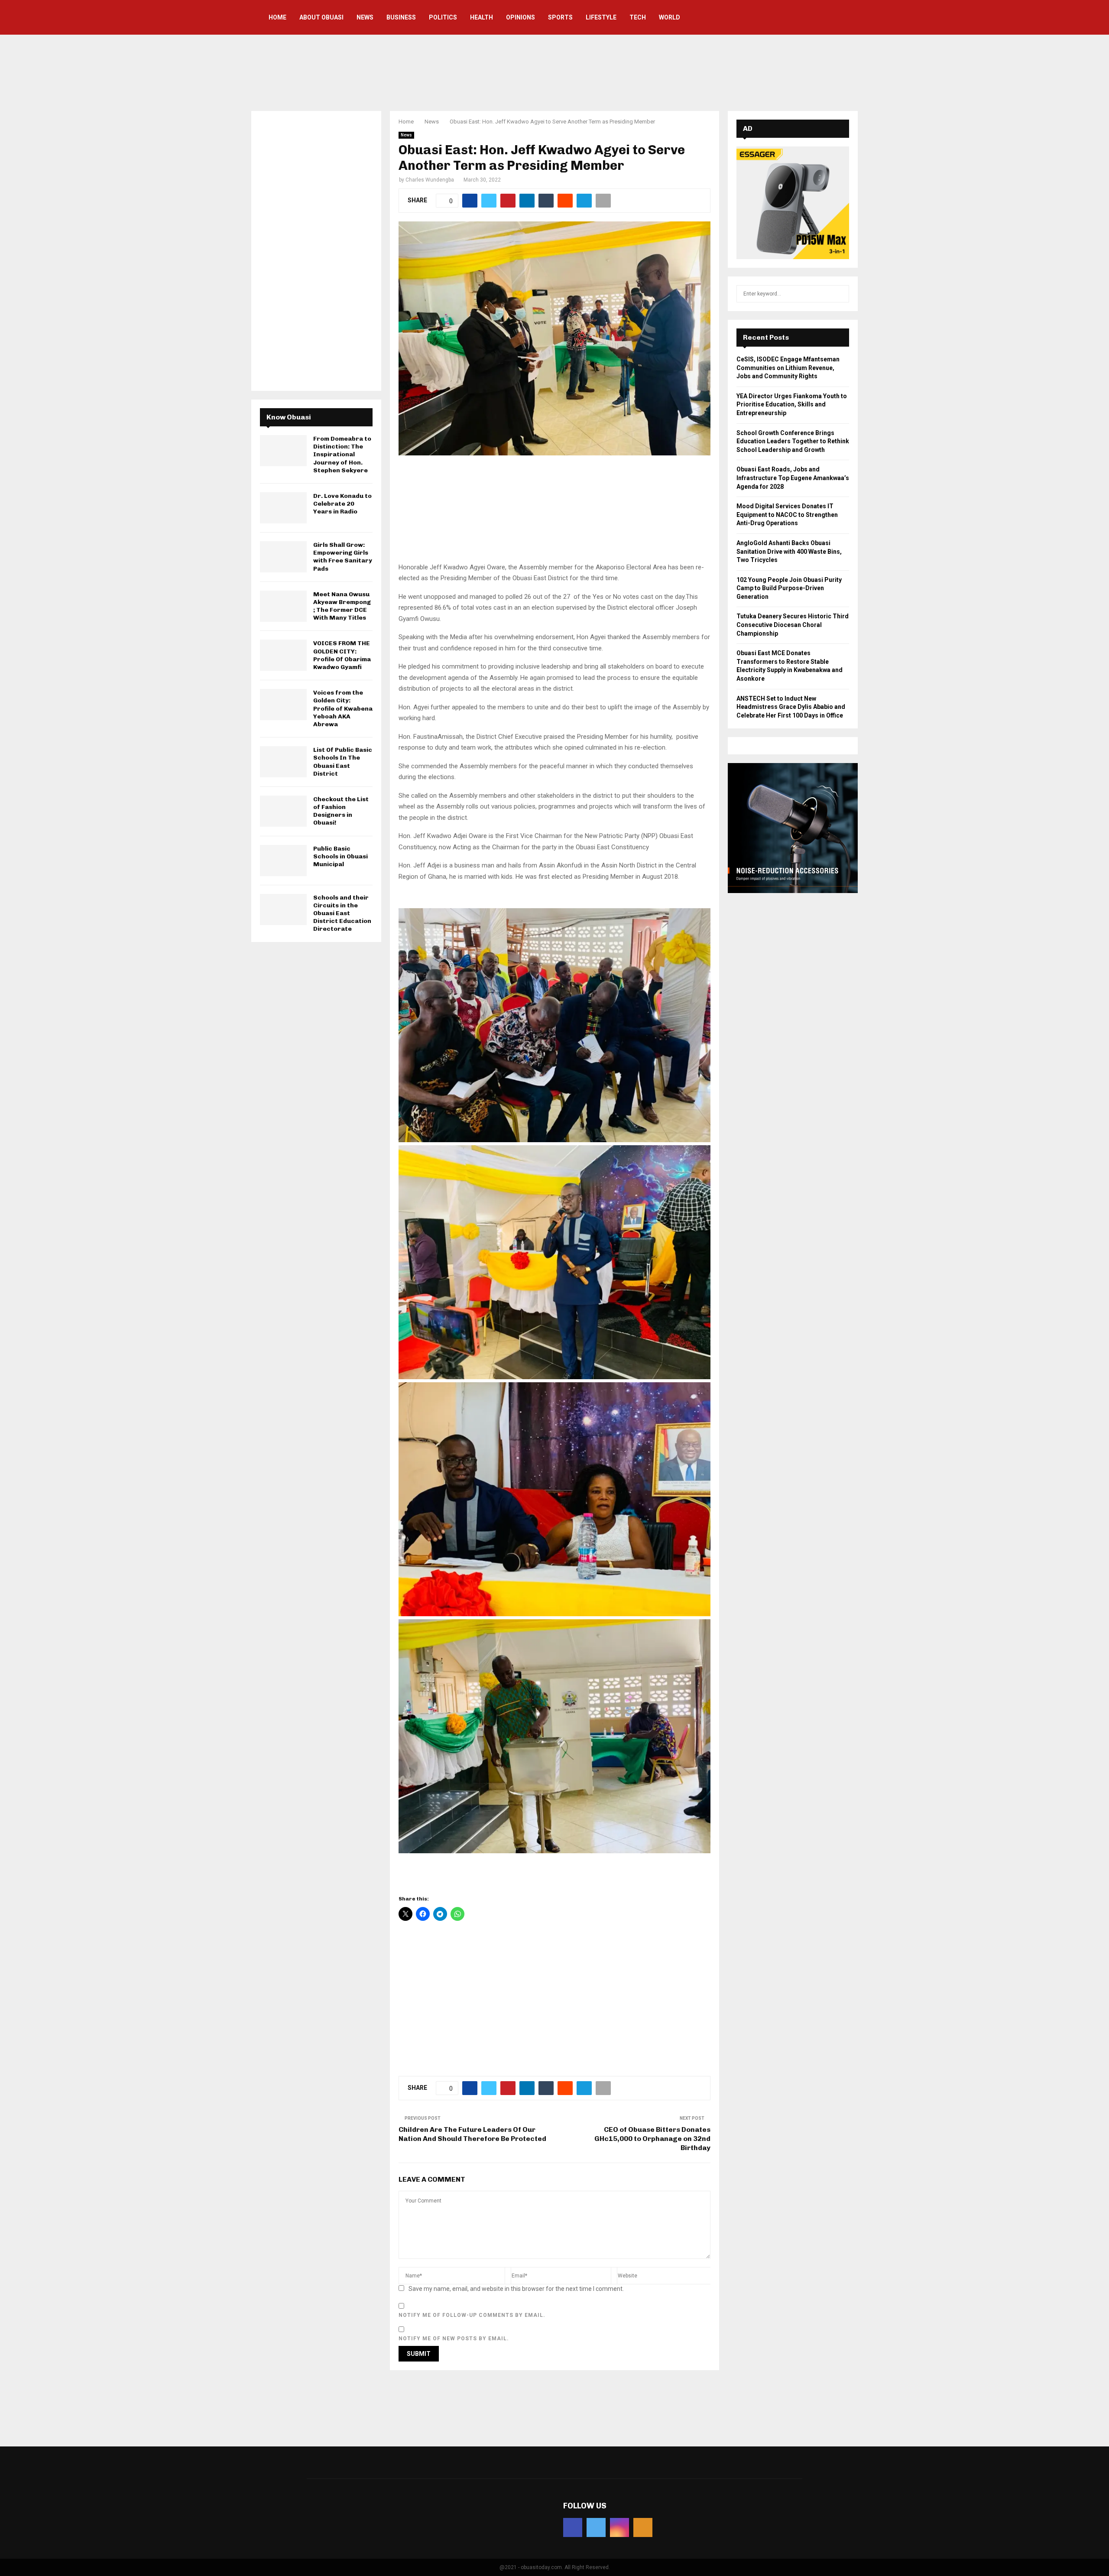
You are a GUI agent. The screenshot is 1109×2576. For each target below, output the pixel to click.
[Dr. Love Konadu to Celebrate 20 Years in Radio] (283, 508)
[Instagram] (619, 2527)
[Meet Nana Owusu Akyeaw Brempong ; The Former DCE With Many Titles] (283, 606)
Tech (638, 17)
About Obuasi (321, 17)
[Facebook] (573, 2527)
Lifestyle (601, 17)
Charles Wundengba (430, 180)
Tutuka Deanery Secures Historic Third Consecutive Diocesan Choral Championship (793, 625)
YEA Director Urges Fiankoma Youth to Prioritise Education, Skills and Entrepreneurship (792, 404)
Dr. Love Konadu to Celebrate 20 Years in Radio (342, 504)
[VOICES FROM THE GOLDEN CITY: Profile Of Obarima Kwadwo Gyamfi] (283, 655)
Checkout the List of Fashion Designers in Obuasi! (341, 811)
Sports (560, 17)
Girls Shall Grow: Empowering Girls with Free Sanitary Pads (343, 557)
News (365, 17)
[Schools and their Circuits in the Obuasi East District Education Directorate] (283, 910)
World (670, 17)
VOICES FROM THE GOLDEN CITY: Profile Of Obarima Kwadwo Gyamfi (342, 655)
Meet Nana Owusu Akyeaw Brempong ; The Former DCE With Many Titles (342, 606)
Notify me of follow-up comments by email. (472, 2315)
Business (401, 17)
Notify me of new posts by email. (454, 2339)
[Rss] (643, 2527)
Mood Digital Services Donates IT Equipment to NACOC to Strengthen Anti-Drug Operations (787, 515)
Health (482, 17)
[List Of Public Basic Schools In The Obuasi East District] (283, 762)
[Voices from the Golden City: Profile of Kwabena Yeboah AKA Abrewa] (283, 705)
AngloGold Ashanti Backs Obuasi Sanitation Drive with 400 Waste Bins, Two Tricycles (789, 551)
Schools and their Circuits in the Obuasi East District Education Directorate (342, 913)
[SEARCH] (840, 294)
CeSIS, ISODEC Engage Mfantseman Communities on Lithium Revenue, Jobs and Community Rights (788, 368)
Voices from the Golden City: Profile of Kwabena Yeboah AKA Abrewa (343, 708)
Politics (443, 17)
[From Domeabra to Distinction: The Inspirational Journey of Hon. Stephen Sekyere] (283, 451)
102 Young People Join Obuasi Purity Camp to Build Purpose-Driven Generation (789, 588)
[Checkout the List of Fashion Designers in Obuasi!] (283, 811)
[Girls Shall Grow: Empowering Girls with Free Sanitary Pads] (283, 557)
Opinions (520, 17)
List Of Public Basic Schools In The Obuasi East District (343, 762)
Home (277, 17)
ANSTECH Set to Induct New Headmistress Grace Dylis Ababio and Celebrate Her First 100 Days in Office (791, 707)
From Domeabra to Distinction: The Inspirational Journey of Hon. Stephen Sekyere (342, 455)
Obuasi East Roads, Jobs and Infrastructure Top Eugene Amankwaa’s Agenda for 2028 (793, 478)
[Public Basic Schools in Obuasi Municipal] (283, 861)
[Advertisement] (554, 71)
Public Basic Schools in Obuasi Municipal (340, 856)
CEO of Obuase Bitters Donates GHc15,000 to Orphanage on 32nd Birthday (652, 2139)
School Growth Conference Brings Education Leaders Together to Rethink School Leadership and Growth (793, 441)
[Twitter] (596, 2527)
